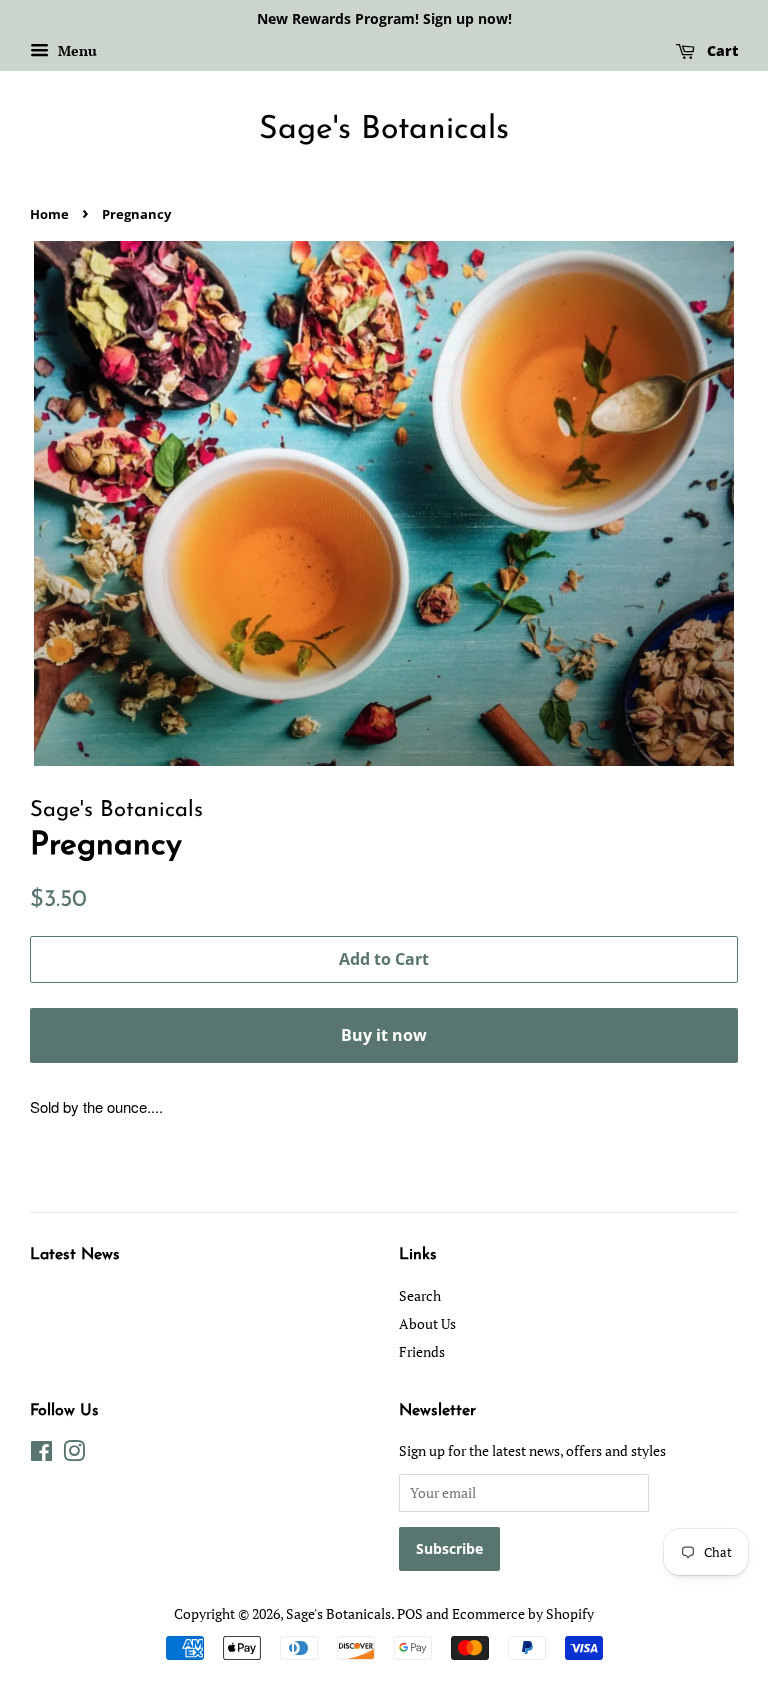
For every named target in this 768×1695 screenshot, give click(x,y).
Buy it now (384, 1035)
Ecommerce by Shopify (523, 1613)
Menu (75, 50)
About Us (427, 1323)
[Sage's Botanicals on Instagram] (74, 1454)
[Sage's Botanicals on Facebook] (41, 1454)
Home (49, 214)
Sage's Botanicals (384, 130)
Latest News (75, 1255)
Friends (422, 1351)
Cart (720, 50)
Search (420, 1295)
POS (410, 1613)
